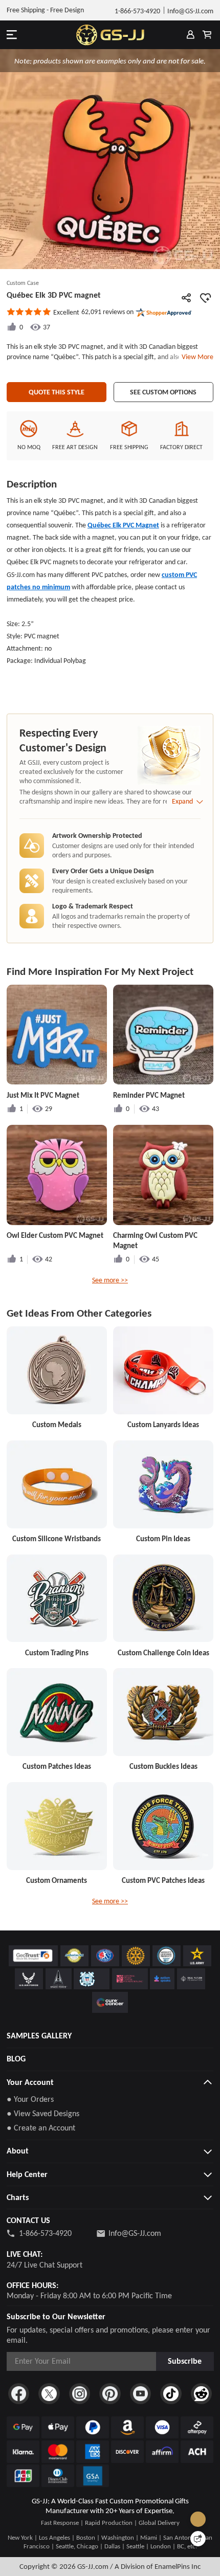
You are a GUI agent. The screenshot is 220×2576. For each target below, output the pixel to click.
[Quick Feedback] (198, 2539)
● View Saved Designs (43, 2113)
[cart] (207, 35)
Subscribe (185, 2361)
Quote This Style (57, 392)
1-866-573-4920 (45, 2233)
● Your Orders (30, 2099)
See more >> (110, 1280)
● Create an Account (41, 2128)
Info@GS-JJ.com (135, 2233)
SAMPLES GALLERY (39, 2036)
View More (196, 357)
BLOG (16, 2059)
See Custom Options (163, 392)
